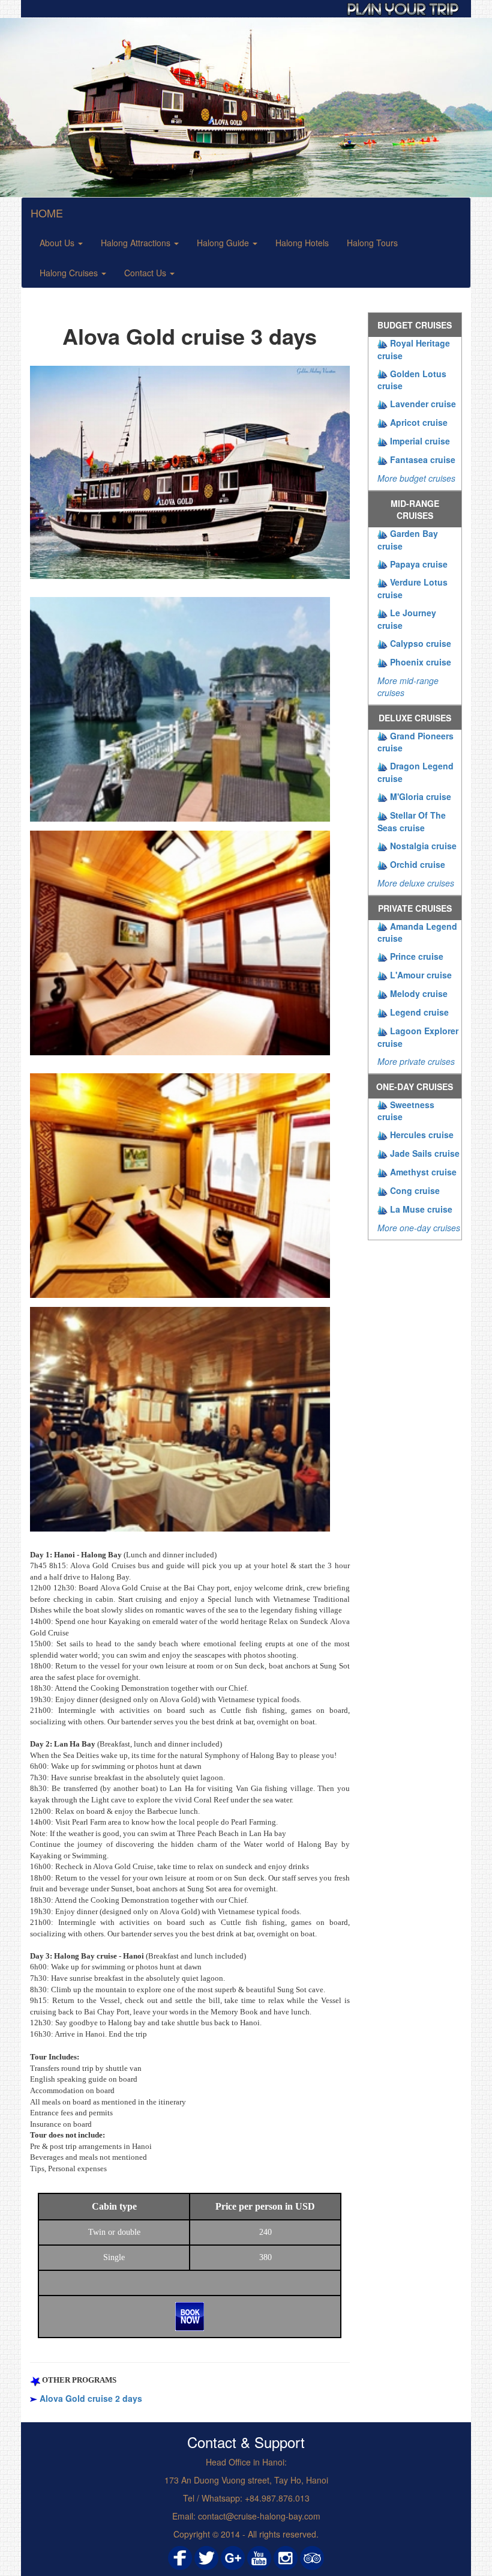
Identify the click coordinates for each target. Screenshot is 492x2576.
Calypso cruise (421, 643)
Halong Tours (372, 243)
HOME (47, 213)
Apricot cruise (419, 422)
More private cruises (416, 1061)
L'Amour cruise (421, 975)
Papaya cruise (419, 564)
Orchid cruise (418, 864)
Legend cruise (419, 1012)
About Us (58, 243)
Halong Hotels (302, 243)
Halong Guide (224, 243)
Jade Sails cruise (425, 1153)
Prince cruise (417, 956)
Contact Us (146, 273)
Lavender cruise (423, 404)
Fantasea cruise (423, 459)
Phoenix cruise (421, 662)
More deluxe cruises (416, 883)
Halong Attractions (137, 243)
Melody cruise (419, 993)
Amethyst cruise (423, 1172)
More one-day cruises (419, 1228)
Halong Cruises (70, 273)
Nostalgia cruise (423, 846)
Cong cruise (415, 1190)
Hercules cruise (422, 1135)
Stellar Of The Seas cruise (412, 821)
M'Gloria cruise (421, 796)
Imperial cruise (420, 441)
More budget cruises (416, 478)
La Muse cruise (421, 1209)
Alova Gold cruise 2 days (91, 2398)
